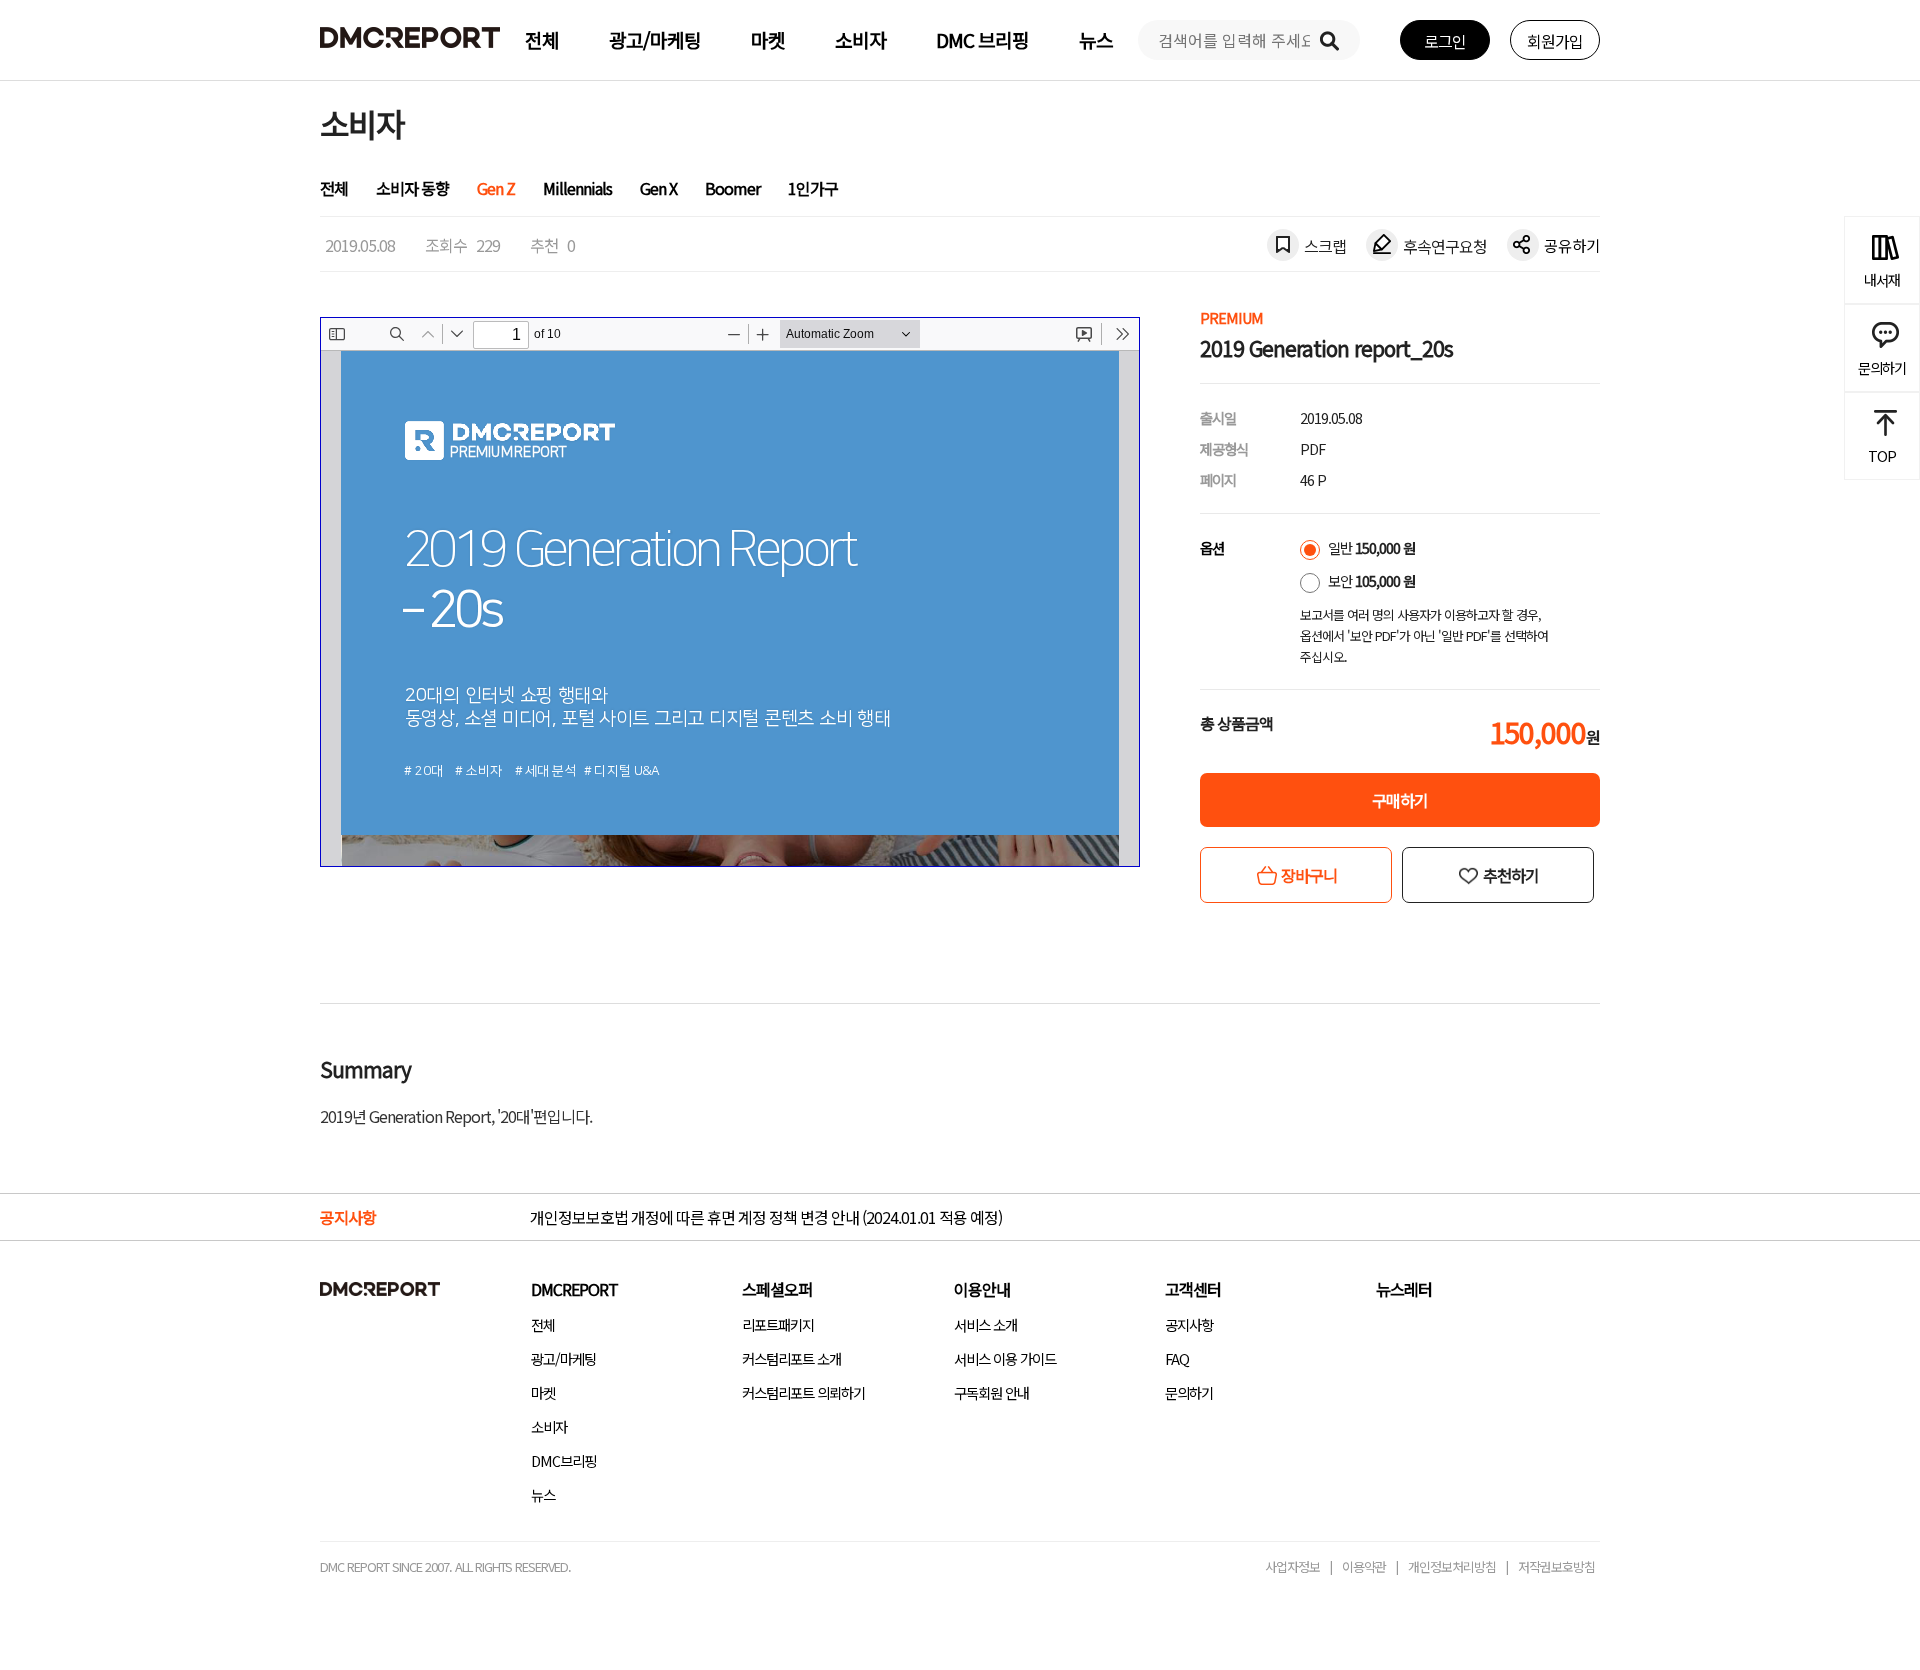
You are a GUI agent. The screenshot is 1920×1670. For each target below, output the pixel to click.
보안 (1370, 580)
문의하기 (1189, 1392)
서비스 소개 (985, 1324)
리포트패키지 (778, 1324)
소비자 (860, 40)
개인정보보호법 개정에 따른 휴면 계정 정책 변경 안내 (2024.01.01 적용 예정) (766, 1217)
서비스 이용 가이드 (1005, 1358)
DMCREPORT (574, 1289)
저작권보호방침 (1556, 1566)
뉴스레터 (1404, 1289)
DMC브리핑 (563, 1460)
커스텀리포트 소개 (791, 1358)
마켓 (768, 40)
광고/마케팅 (655, 40)
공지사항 (1189, 1324)
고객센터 (1193, 1289)
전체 (542, 40)
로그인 (1445, 41)
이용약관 (1364, 1566)
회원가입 (1555, 41)
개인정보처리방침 (1452, 1566)
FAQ (1177, 1358)
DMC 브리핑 (982, 40)
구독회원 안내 (991, 1392)
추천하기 (1511, 875)
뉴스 (1096, 40)
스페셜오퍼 (777, 1289)
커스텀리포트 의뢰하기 (803, 1392)
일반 (1370, 547)
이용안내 (982, 1289)
